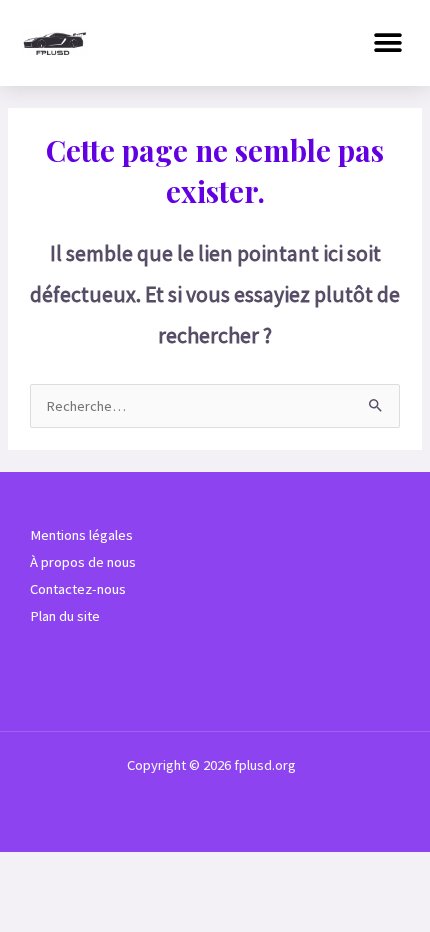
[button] (387, 42)
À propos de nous (83, 562)
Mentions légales (81, 535)
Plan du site (65, 616)
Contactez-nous (78, 589)
